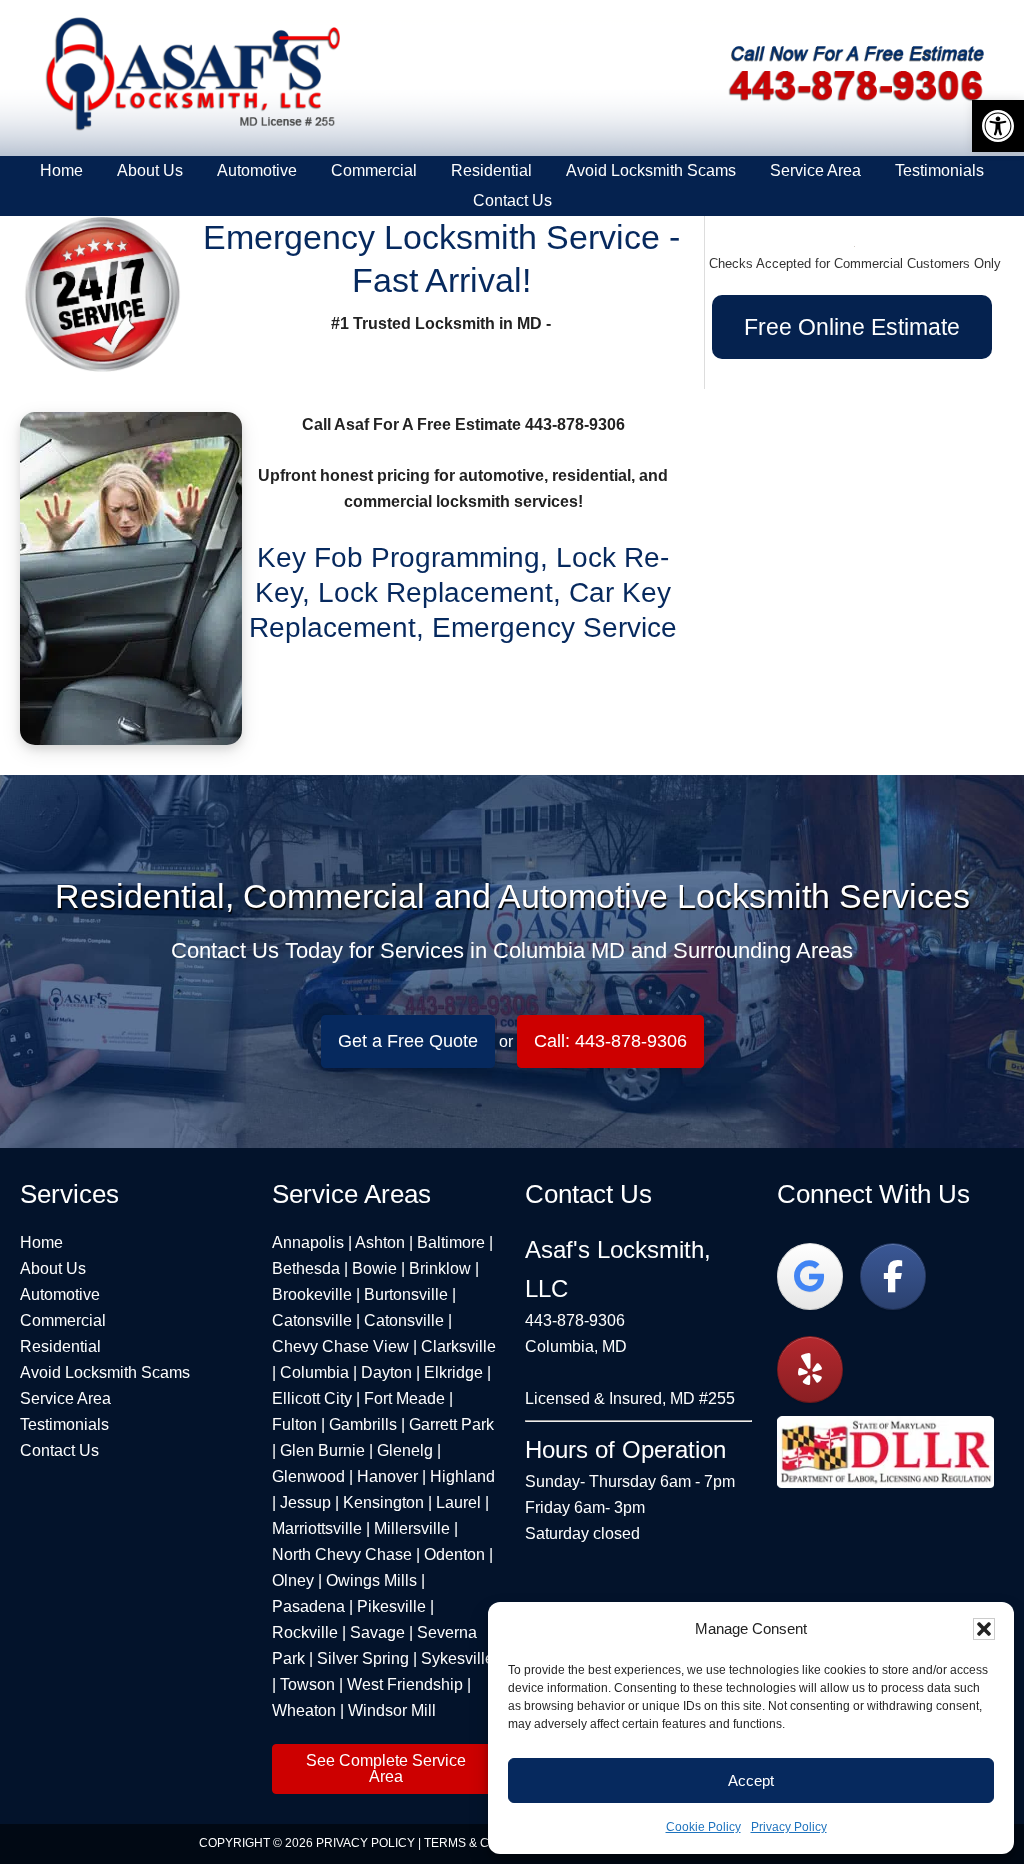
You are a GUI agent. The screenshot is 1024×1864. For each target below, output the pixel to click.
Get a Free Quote (408, 1041)
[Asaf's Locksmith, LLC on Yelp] (810, 1369)
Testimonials (64, 1424)
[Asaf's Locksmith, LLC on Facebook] (893, 1276)
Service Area (65, 1398)
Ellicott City (312, 1398)
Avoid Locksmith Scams (105, 1372)
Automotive (60, 1294)
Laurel (458, 1502)
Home (41, 1242)
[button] (984, 1629)
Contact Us (59, 1450)
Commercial (63, 1320)
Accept (751, 1780)
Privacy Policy (789, 1827)
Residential (60, 1346)
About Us (53, 1268)
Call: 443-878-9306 (610, 1041)
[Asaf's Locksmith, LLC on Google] (810, 1276)
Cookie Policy (703, 1827)
